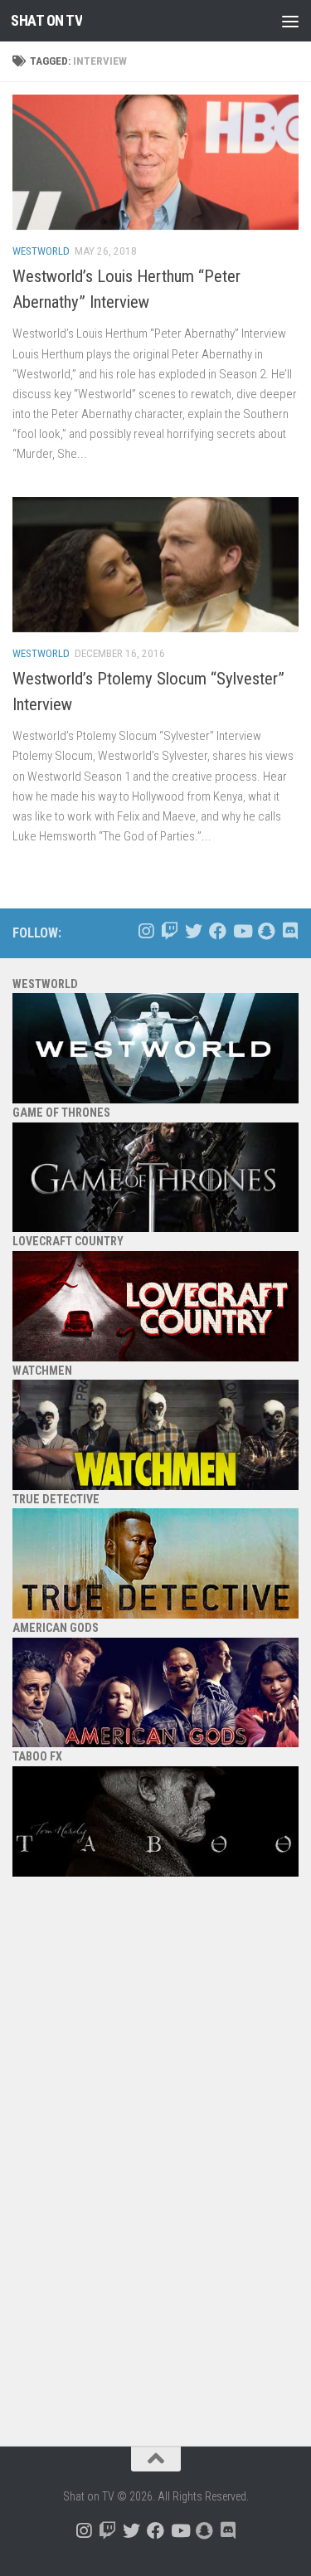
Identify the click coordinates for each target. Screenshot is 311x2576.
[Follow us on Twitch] (170, 931)
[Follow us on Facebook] (218, 931)
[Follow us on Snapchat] (266, 931)
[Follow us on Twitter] (194, 931)
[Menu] (290, 21)
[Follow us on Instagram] (146, 931)
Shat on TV (46, 20)
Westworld (41, 251)
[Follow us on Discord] (290, 931)
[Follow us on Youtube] (242, 931)
